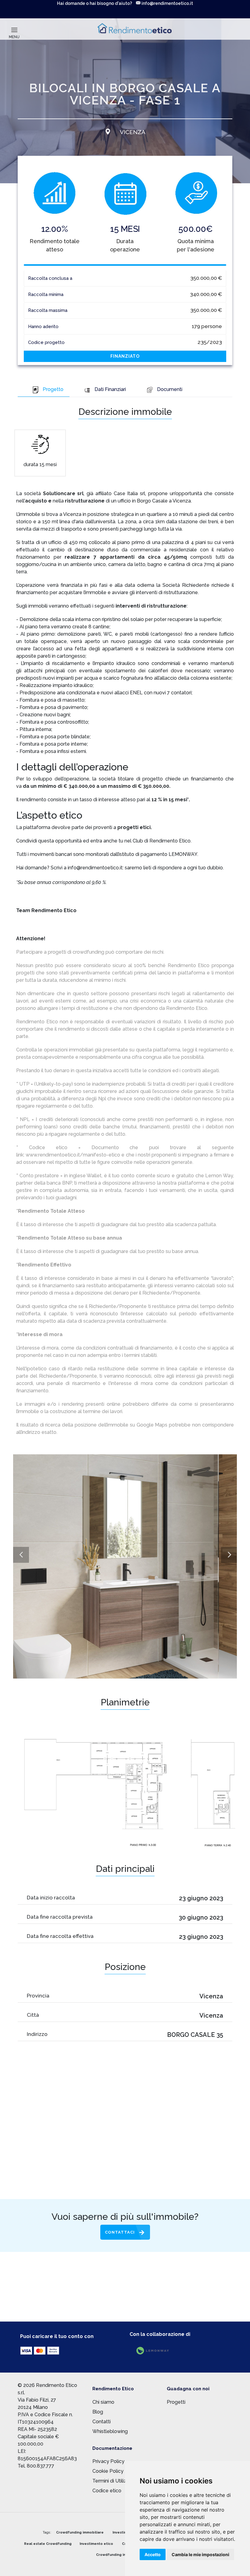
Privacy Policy (108, 2461)
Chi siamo (103, 2402)
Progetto (53, 389)
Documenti (170, 389)
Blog (98, 2412)
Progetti (176, 2402)
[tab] (44, 390)
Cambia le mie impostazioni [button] (200, 2554)
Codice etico (107, 2491)
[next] (229, 1555)
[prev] (21, 1555)
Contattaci (120, 2232)
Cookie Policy (108, 2471)
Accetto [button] (153, 2554)
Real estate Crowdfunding (48, 2544)
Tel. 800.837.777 (36, 2466)
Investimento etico (96, 2544)
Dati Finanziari (110, 389)
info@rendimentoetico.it (167, 3)
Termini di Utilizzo (112, 2481)
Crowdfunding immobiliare (80, 2532)
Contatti (102, 2422)
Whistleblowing (110, 2431)
